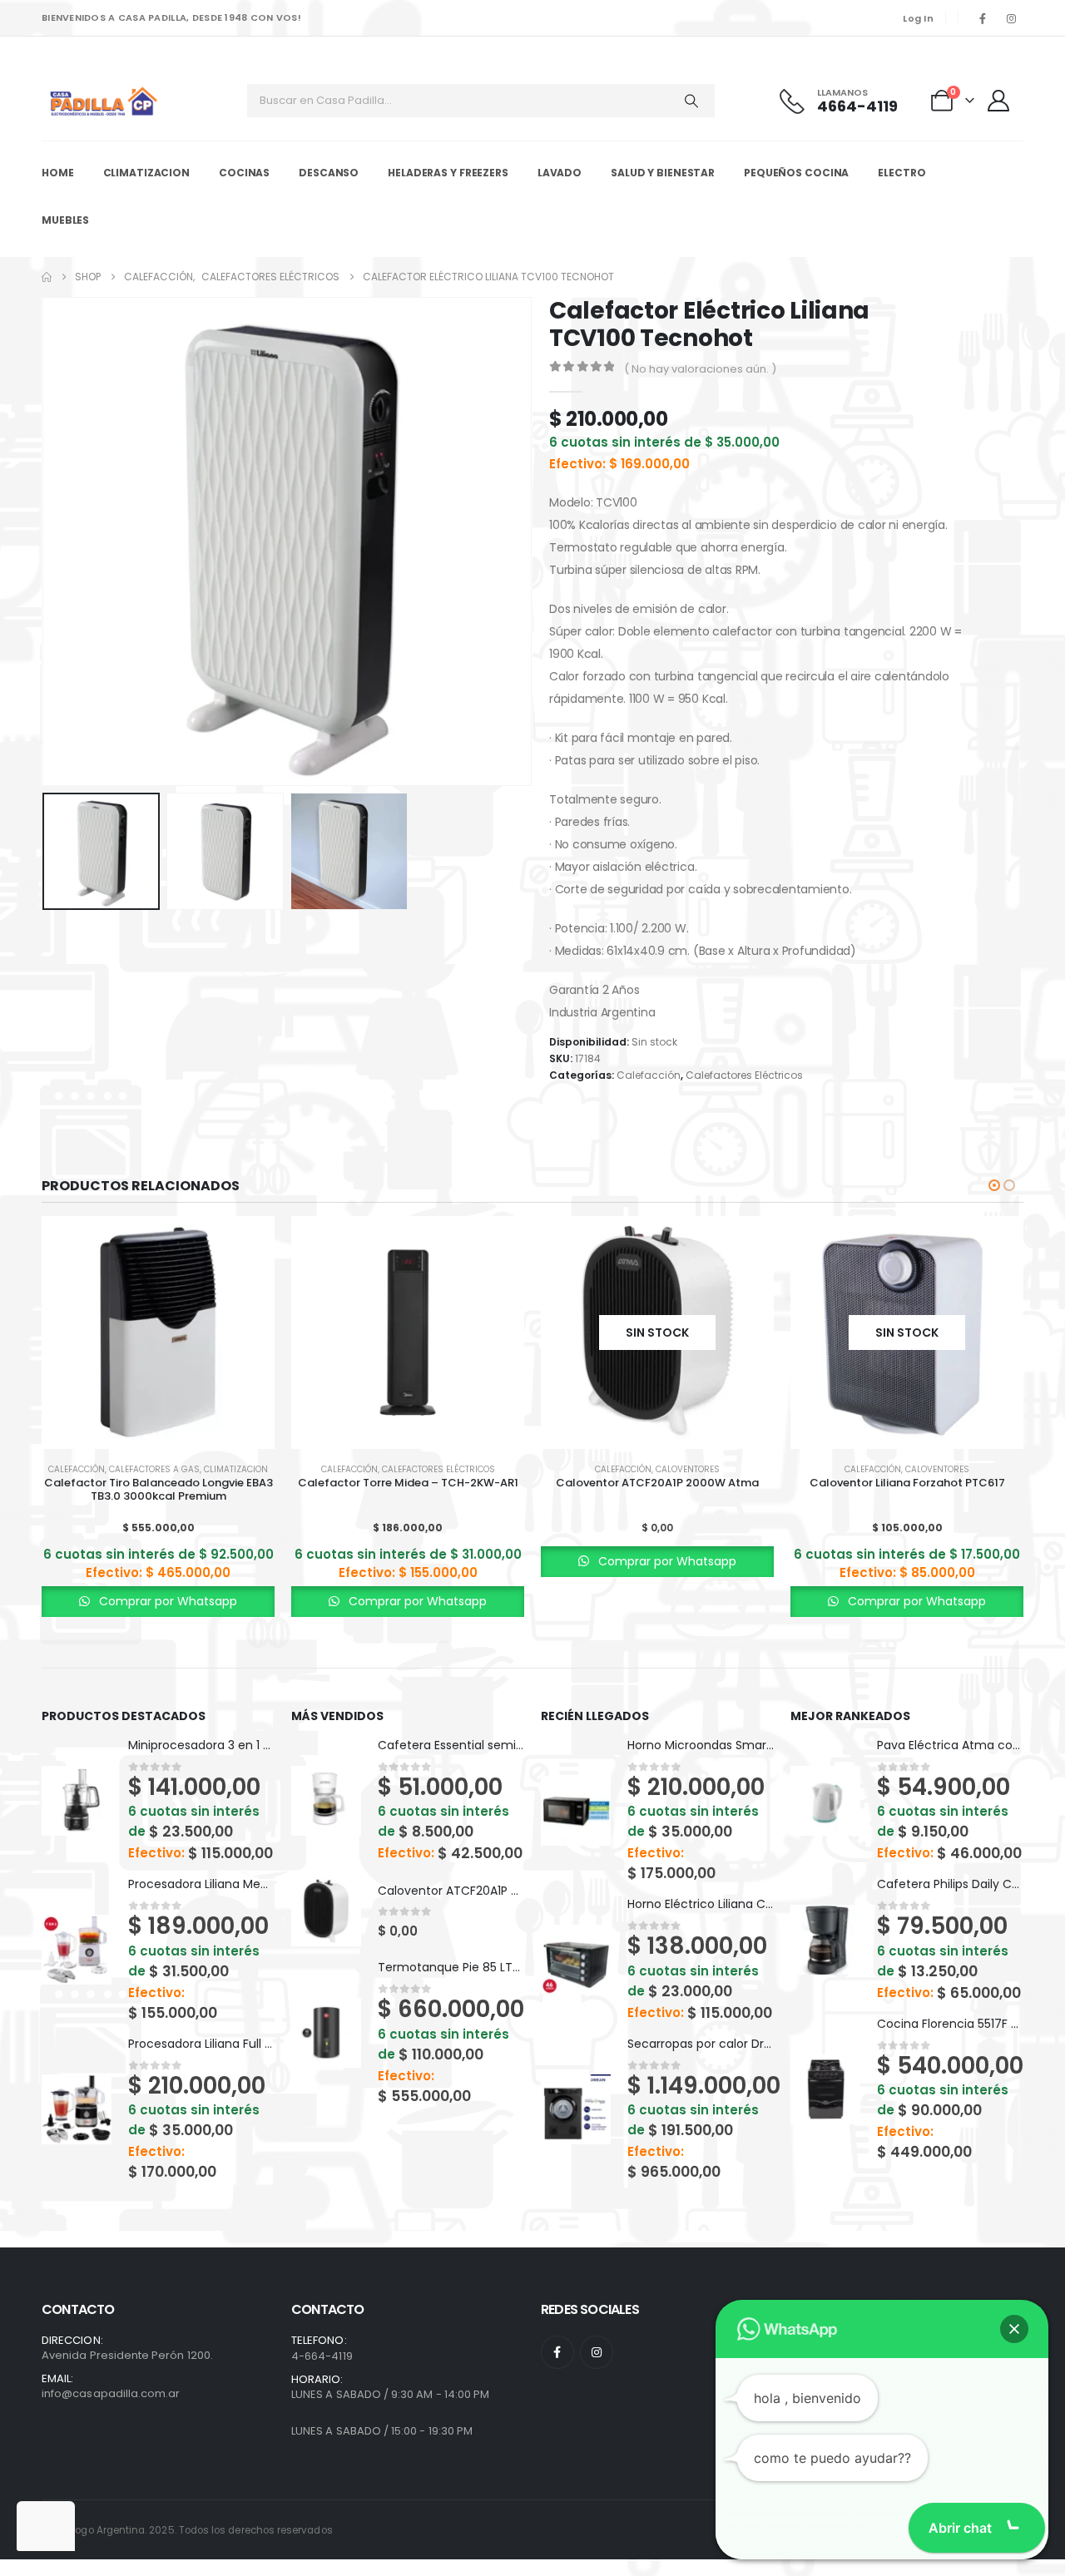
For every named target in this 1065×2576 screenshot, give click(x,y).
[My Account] (1001, 101)
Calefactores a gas (154, 1469)
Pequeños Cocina (796, 173)
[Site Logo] (104, 101)
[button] (46, 541)
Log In (918, 18)
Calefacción (649, 1075)
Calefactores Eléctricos (744, 1075)
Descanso (329, 173)
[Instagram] (1011, 18)
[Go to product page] (158, 1332)
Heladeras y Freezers (448, 173)
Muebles (65, 220)
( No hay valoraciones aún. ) (700, 369)
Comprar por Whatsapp (166, 1601)
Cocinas (244, 173)
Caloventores (688, 1469)
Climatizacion (146, 173)
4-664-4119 (322, 2356)
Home (58, 173)
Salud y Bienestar (663, 173)
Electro (902, 173)
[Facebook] (983, 18)
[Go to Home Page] (47, 277)
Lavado (560, 173)
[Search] (691, 101)
